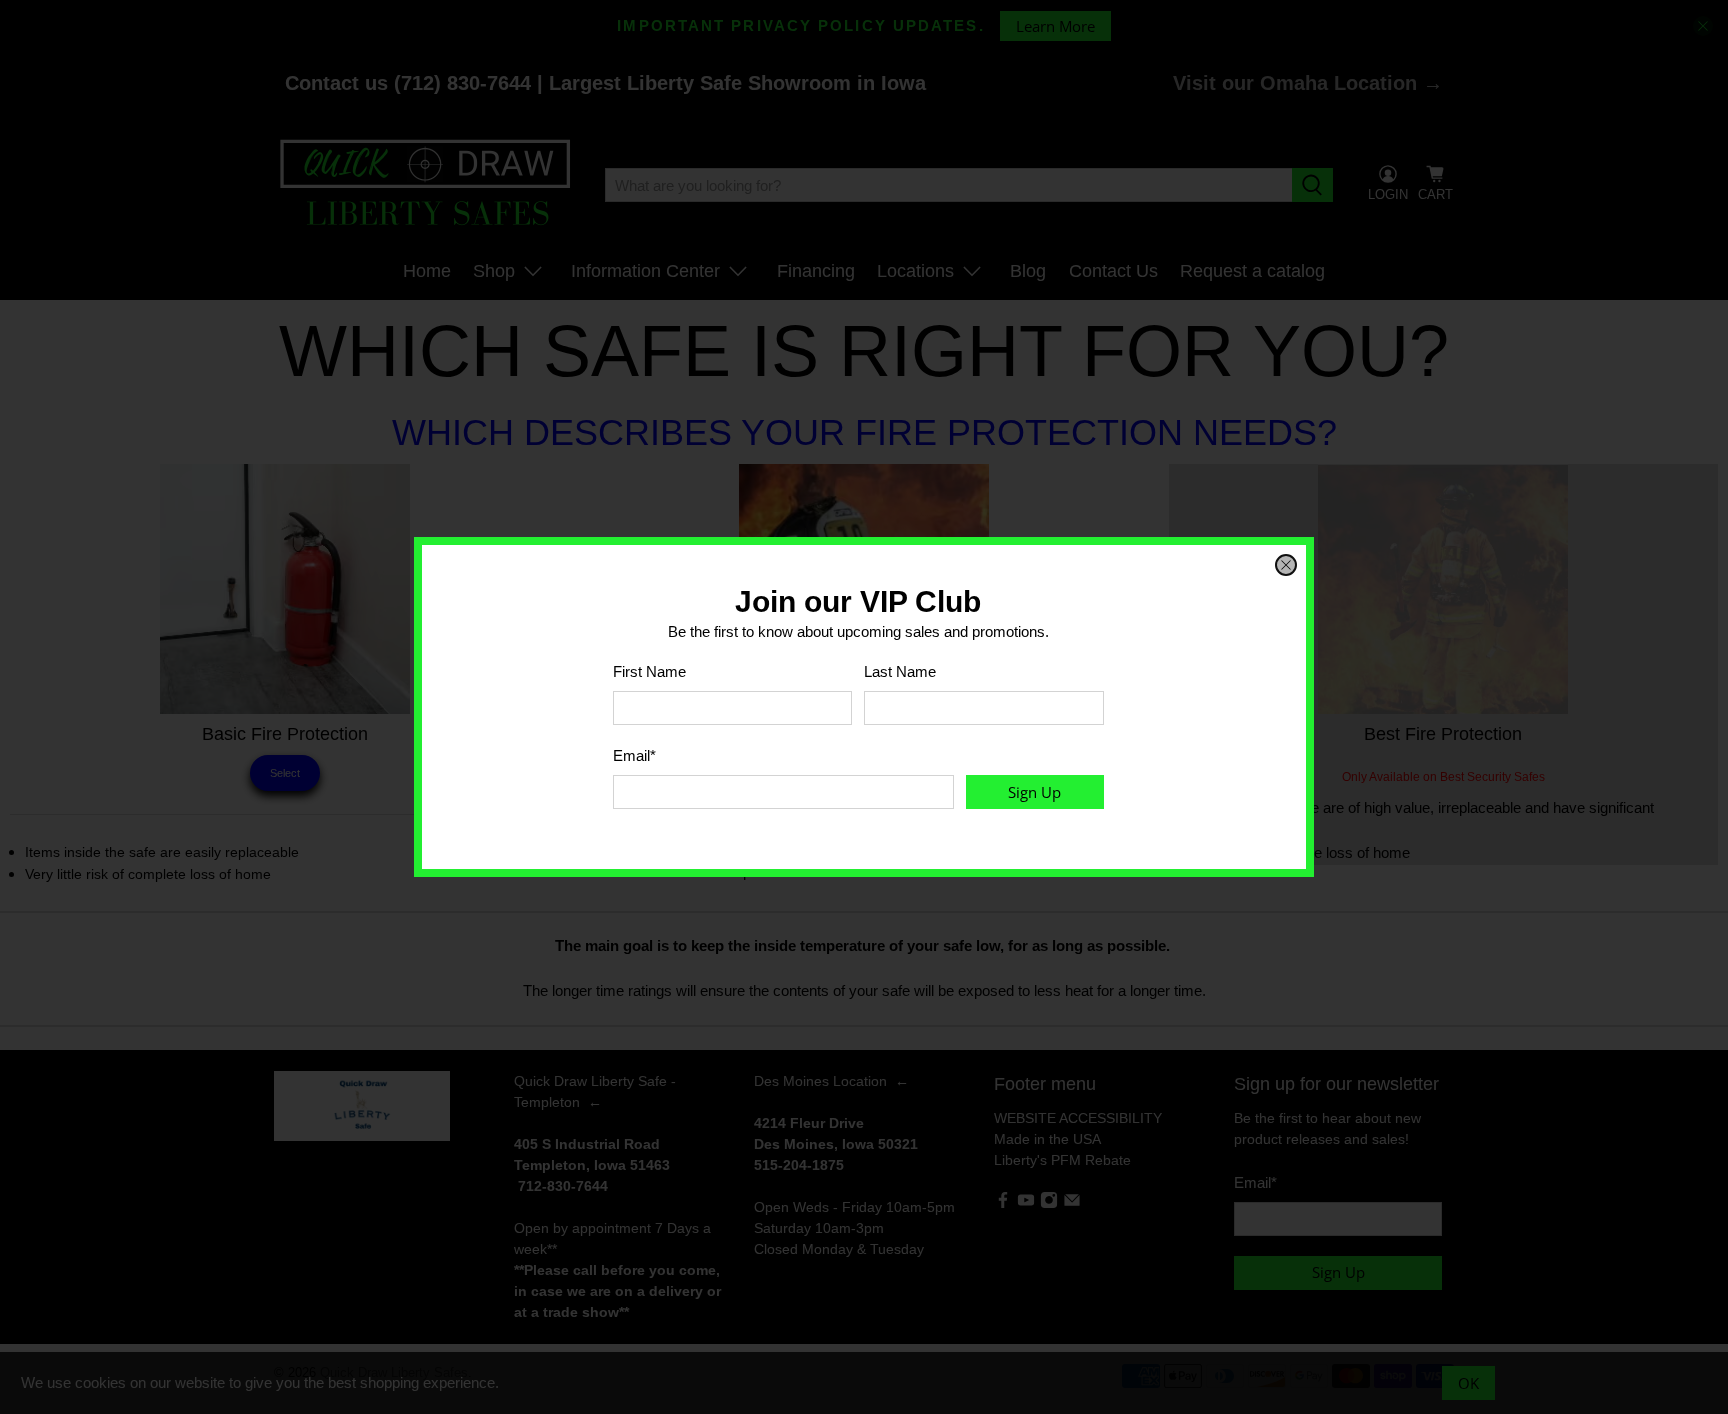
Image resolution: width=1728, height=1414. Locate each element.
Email (634, 755)
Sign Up (1034, 792)
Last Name (900, 671)
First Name (649, 671)
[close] (1286, 565)
